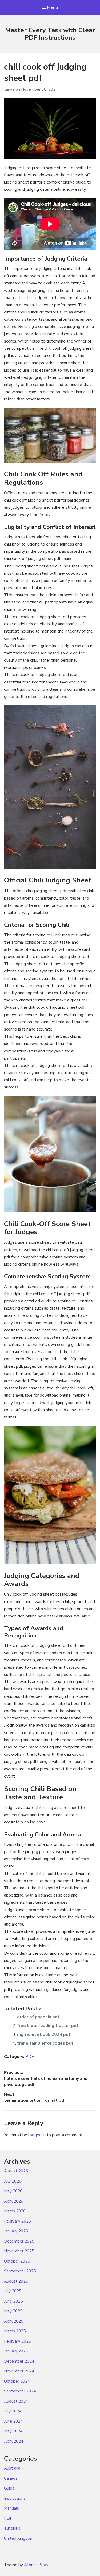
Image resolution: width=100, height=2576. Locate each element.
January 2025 (16, 2351)
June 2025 (13, 2301)
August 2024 (16, 2401)
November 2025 (19, 2251)
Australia (12, 2468)
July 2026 (13, 2181)
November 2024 (19, 2371)
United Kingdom (19, 2538)
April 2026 (14, 2201)
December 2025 (19, 2241)
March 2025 (15, 2331)
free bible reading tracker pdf (48, 2026)
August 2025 (16, 2281)
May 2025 (13, 2311)
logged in (37, 2135)
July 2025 (13, 2291)
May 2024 (13, 2431)
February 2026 (17, 2221)
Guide (9, 2488)
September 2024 (20, 2391)
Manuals (11, 2508)
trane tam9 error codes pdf (45, 2043)
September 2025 (20, 2271)
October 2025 (17, 2261)
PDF (30, 2057)
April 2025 (14, 2321)
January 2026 (16, 2231)
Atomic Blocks (37, 2565)
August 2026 (16, 2171)
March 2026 (15, 2211)
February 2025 (17, 2341)
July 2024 (13, 2411)
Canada (11, 2478)
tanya (10, 89)
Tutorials (12, 2528)
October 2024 (17, 2381)
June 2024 (13, 2421)
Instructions (15, 2498)
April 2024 (14, 2441)
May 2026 (13, 2191)
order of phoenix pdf (38, 2017)
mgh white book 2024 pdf (44, 2034)
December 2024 (19, 2361)
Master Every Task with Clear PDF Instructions (50, 34)
